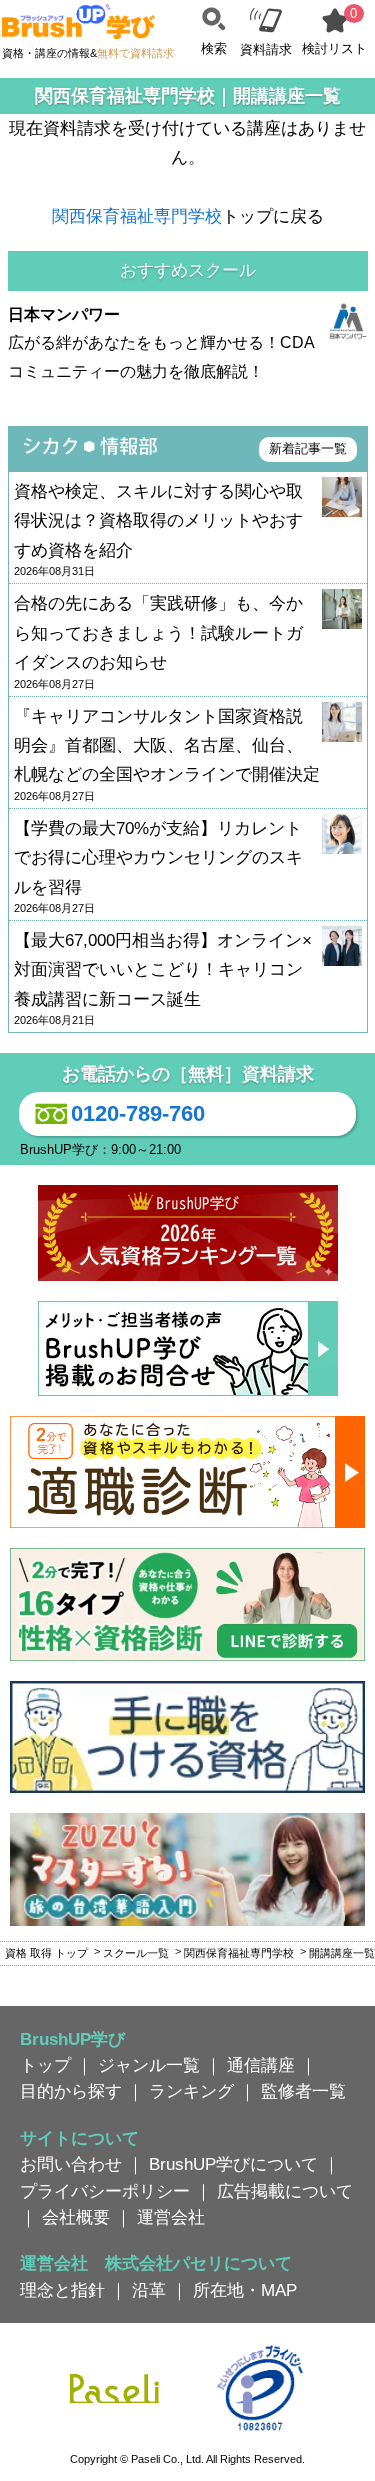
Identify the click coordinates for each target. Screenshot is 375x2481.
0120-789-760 (138, 1113)
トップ (45, 2065)
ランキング (191, 2091)
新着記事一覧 (308, 448)
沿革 (149, 2290)
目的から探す (71, 2091)
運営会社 (171, 2217)
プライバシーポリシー (105, 2191)
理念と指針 (62, 2290)
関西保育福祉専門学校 (137, 216)
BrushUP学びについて (233, 2164)
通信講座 (261, 2065)
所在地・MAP (245, 2290)
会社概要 (76, 2217)
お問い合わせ (71, 2164)
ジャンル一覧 (149, 2065)
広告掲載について (285, 2191)
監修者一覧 (303, 2091)
